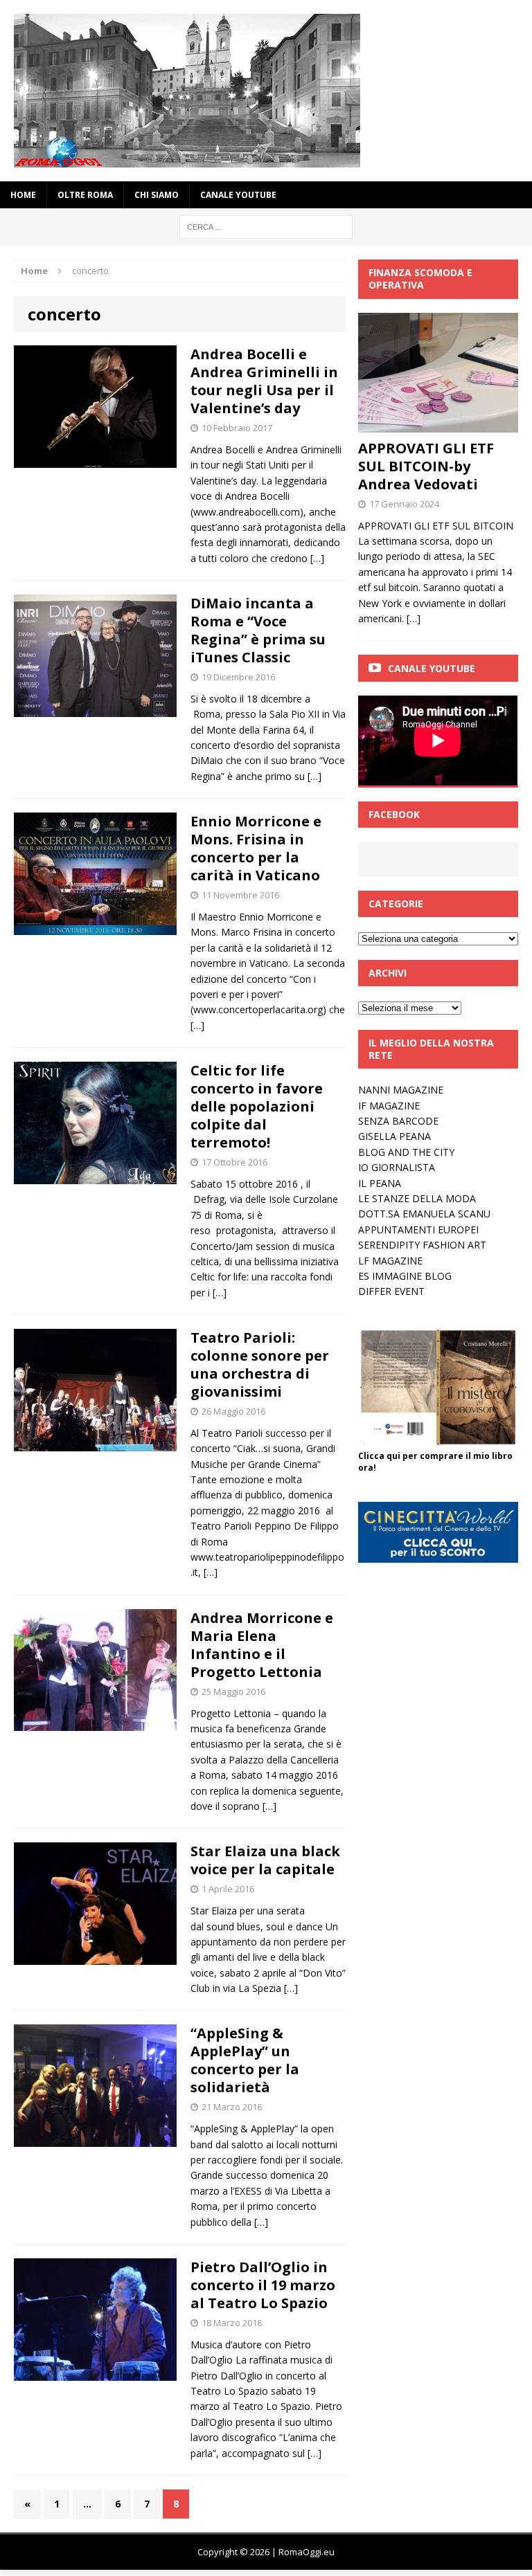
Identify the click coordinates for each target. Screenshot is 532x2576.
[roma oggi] (266, 91)
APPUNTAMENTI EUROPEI (418, 1230)
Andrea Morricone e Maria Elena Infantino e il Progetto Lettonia (262, 1645)
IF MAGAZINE (389, 1106)
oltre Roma (85, 195)
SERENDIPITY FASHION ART (422, 1245)
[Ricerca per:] (266, 226)
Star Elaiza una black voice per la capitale (265, 1860)
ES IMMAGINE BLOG (405, 1276)
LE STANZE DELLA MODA (417, 1198)
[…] (317, 558)
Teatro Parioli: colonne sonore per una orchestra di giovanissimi (260, 1364)
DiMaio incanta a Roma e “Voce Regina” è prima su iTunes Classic (258, 630)
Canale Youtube (432, 668)
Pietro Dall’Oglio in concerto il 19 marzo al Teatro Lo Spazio (263, 2285)
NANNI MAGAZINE (401, 1090)
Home (23, 195)
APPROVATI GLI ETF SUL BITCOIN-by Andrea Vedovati (426, 466)
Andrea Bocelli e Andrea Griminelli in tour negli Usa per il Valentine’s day (264, 381)
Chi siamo (157, 195)
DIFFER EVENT (391, 1291)
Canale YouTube (238, 195)
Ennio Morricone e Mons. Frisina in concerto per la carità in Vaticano (256, 848)
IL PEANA (380, 1183)
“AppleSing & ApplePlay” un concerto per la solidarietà (245, 2060)
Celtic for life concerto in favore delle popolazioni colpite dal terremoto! (260, 1106)
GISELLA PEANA (394, 1136)
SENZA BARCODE (398, 1121)
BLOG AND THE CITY (406, 1152)
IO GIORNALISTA (397, 1167)
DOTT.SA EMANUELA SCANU (424, 1214)
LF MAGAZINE (390, 1261)
